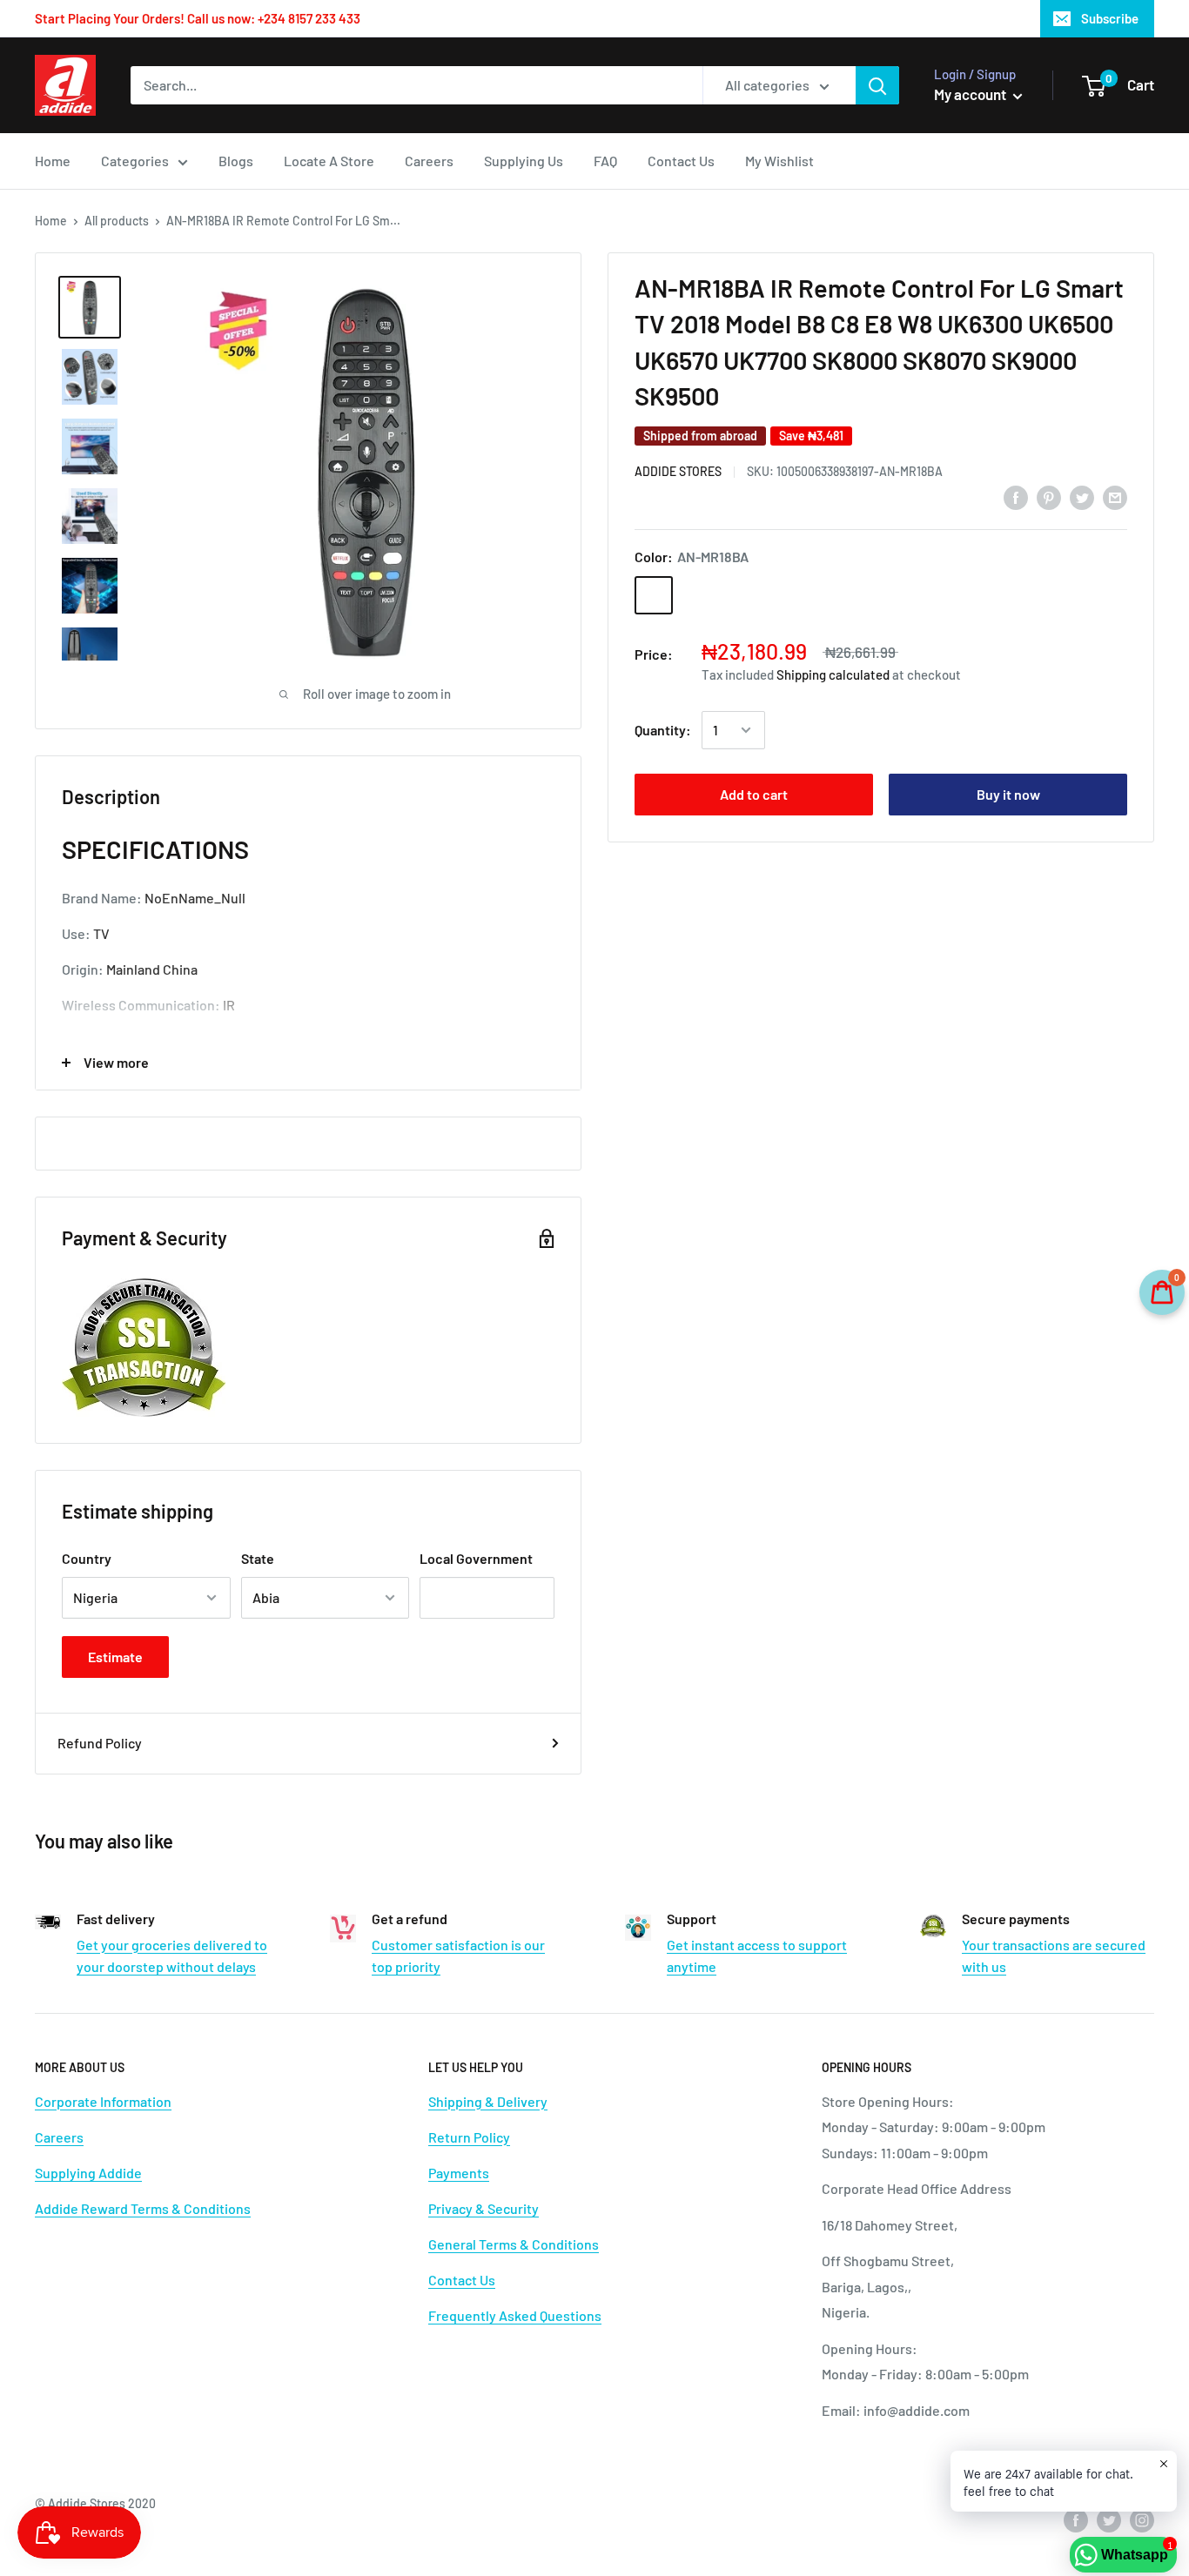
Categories (135, 161)
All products (117, 221)
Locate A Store (329, 161)
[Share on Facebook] (1016, 496)
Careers (429, 161)
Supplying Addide (88, 2173)
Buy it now (1008, 794)
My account (971, 94)
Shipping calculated (833, 674)
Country (87, 1558)
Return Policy (469, 2137)
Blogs (236, 161)
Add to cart (754, 794)
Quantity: (663, 730)
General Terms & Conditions (514, 2244)
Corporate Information (103, 2101)
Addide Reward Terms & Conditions (143, 2208)
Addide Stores (678, 471)
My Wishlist (779, 161)
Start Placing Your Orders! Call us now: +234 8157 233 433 (198, 18)
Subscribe (1110, 18)
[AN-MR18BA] (654, 595)
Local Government (476, 1558)
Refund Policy (100, 1743)
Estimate (115, 1657)
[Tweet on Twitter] (1082, 496)
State (258, 1558)
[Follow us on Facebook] (1076, 2520)
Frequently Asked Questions (515, 2315)
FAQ (605, 161)
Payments (459, 2173)
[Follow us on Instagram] (1142, 2520)
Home (53, 161)
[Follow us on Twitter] (1109, 2520)
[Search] (877, 85)
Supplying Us (524, 161)
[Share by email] (1115, 496)
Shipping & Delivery (488, 2101)
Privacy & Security (484, 2208)
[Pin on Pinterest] (1049, 496)
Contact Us (681, 161)
